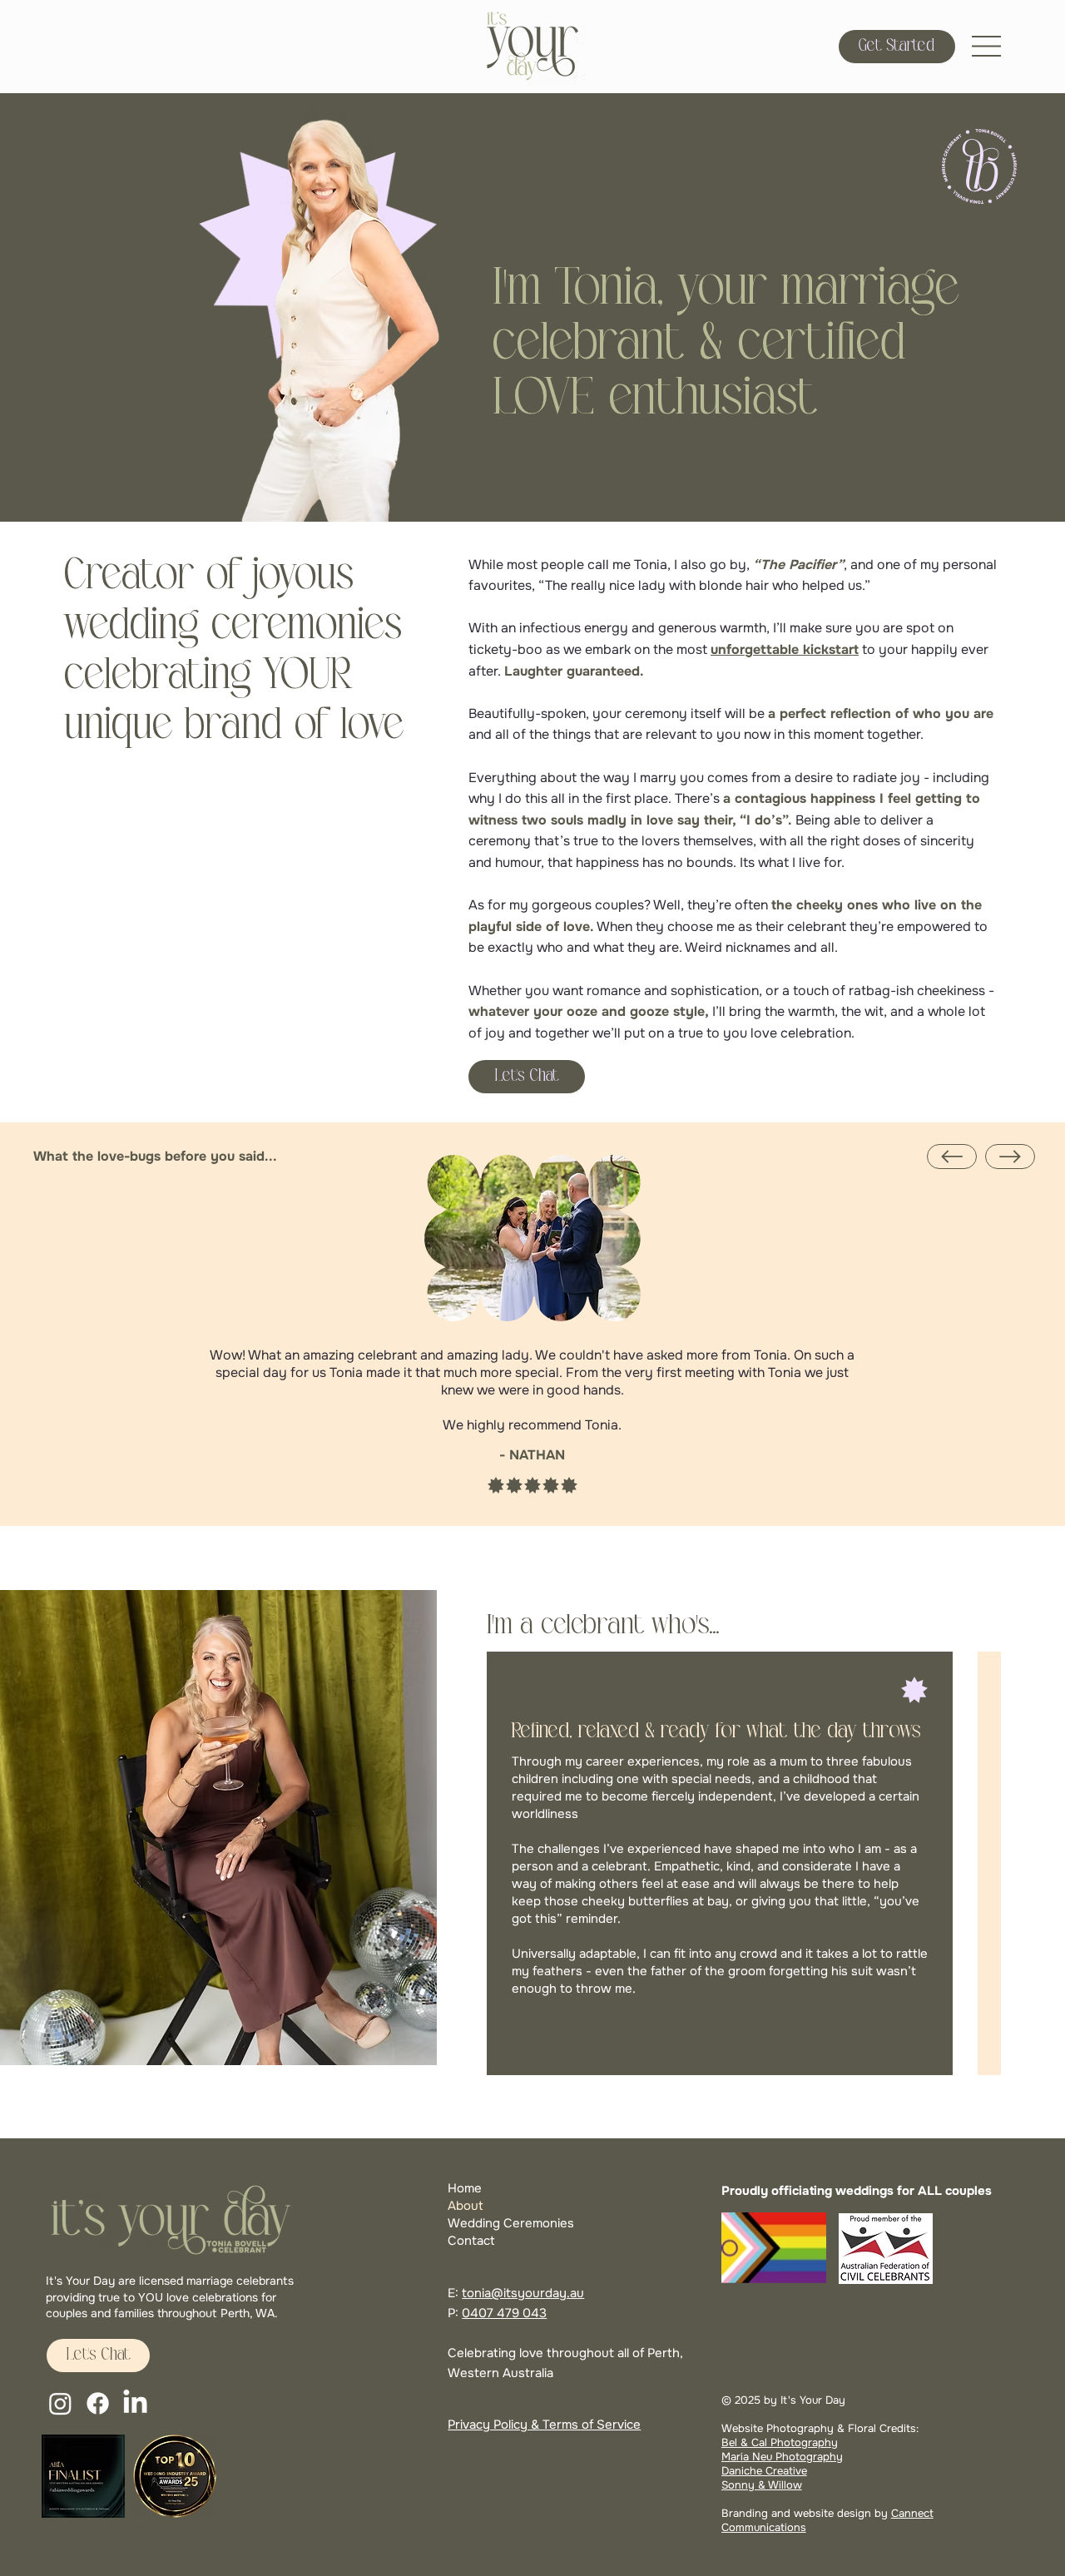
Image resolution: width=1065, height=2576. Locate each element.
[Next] (1010, 1157)
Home (465, 2188)
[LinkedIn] (135, 2403)
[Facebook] (98, 2403)
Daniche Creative (764, 2471)
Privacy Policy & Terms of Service (544, 2425)
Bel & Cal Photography (780, 2442)
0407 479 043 (504, 2313)
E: (455, 2293)
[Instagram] (60, 2403)
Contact (471, 2241)
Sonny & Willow (762, 2485)
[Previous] (952, 1157)
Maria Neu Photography (782, 2457)
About (466, 2206)
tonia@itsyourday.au (523, 2293)
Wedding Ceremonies (511, 2223)
